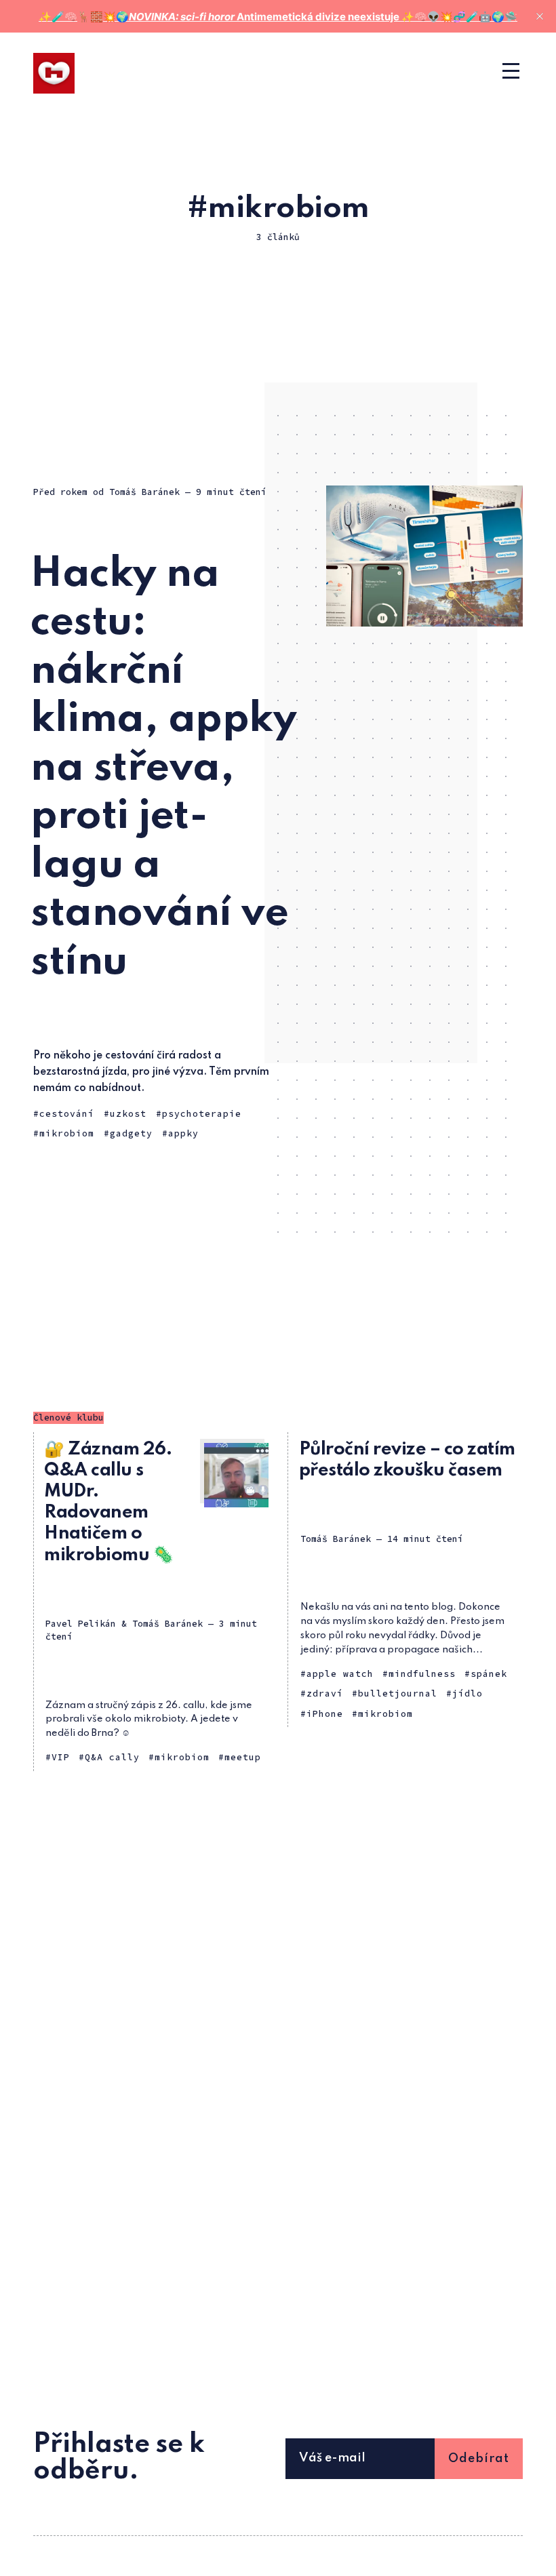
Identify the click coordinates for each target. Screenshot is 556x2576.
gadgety (131, 1133)
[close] (540, 16)
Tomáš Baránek (144, 492)
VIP (61, 1757)
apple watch (340, 1674)
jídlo (468, 1693)
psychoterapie (202, 1114)
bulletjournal (398, 1693)
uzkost (128, 1114)
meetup (243, 1757)
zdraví (325, 1693)
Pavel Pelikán (81, 1624)
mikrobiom (67, 1133)
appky (183, 1133)
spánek (489, 1674)
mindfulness (422, 1674)
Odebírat (479, 2459)
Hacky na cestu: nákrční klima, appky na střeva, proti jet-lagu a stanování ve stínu (163, 769)
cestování (67, 1114)
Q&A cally (112, 1757)
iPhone (325, 1714)
